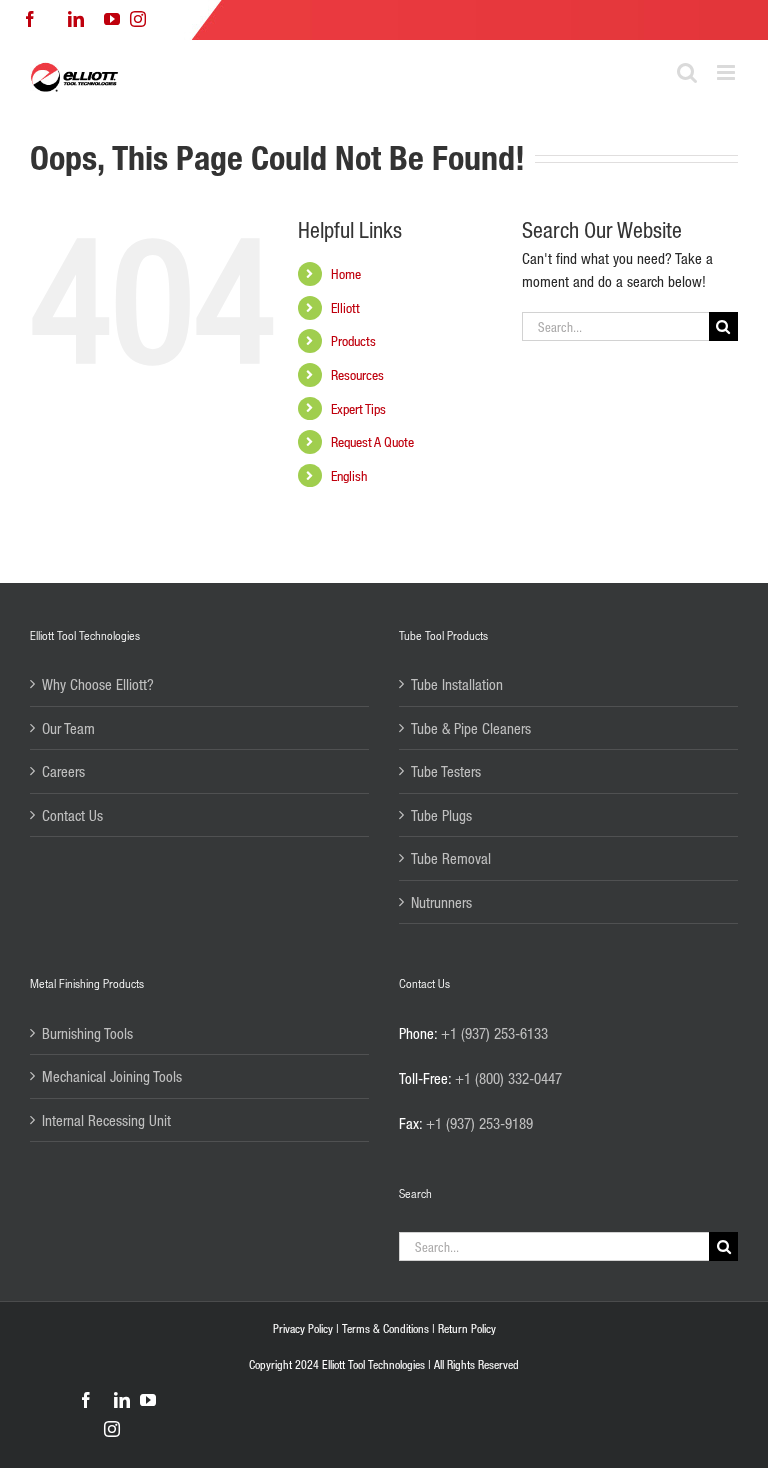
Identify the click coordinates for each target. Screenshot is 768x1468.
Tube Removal (451, 858)
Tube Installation (457, 684)
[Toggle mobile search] (687, 72)
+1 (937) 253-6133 (494, 1033)
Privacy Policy (303, 1328)
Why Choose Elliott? (98, 684)
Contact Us (72, 815)
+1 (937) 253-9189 (479, 1123)
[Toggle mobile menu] (727, 72)
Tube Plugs (441, 815)
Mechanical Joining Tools (112, 1076)
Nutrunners (441, 902)
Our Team (68, 728)
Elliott (345, 307)
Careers (63, 771)
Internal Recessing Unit (106, 1120)
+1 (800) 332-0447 (508, 1078)
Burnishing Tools (87, 1033)
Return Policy (467, 1328)
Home (346, 273)
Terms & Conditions (385, 1328)
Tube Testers (446, 771)
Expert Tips (358, 408)
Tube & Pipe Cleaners (471, 728)
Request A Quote (372, 441)
